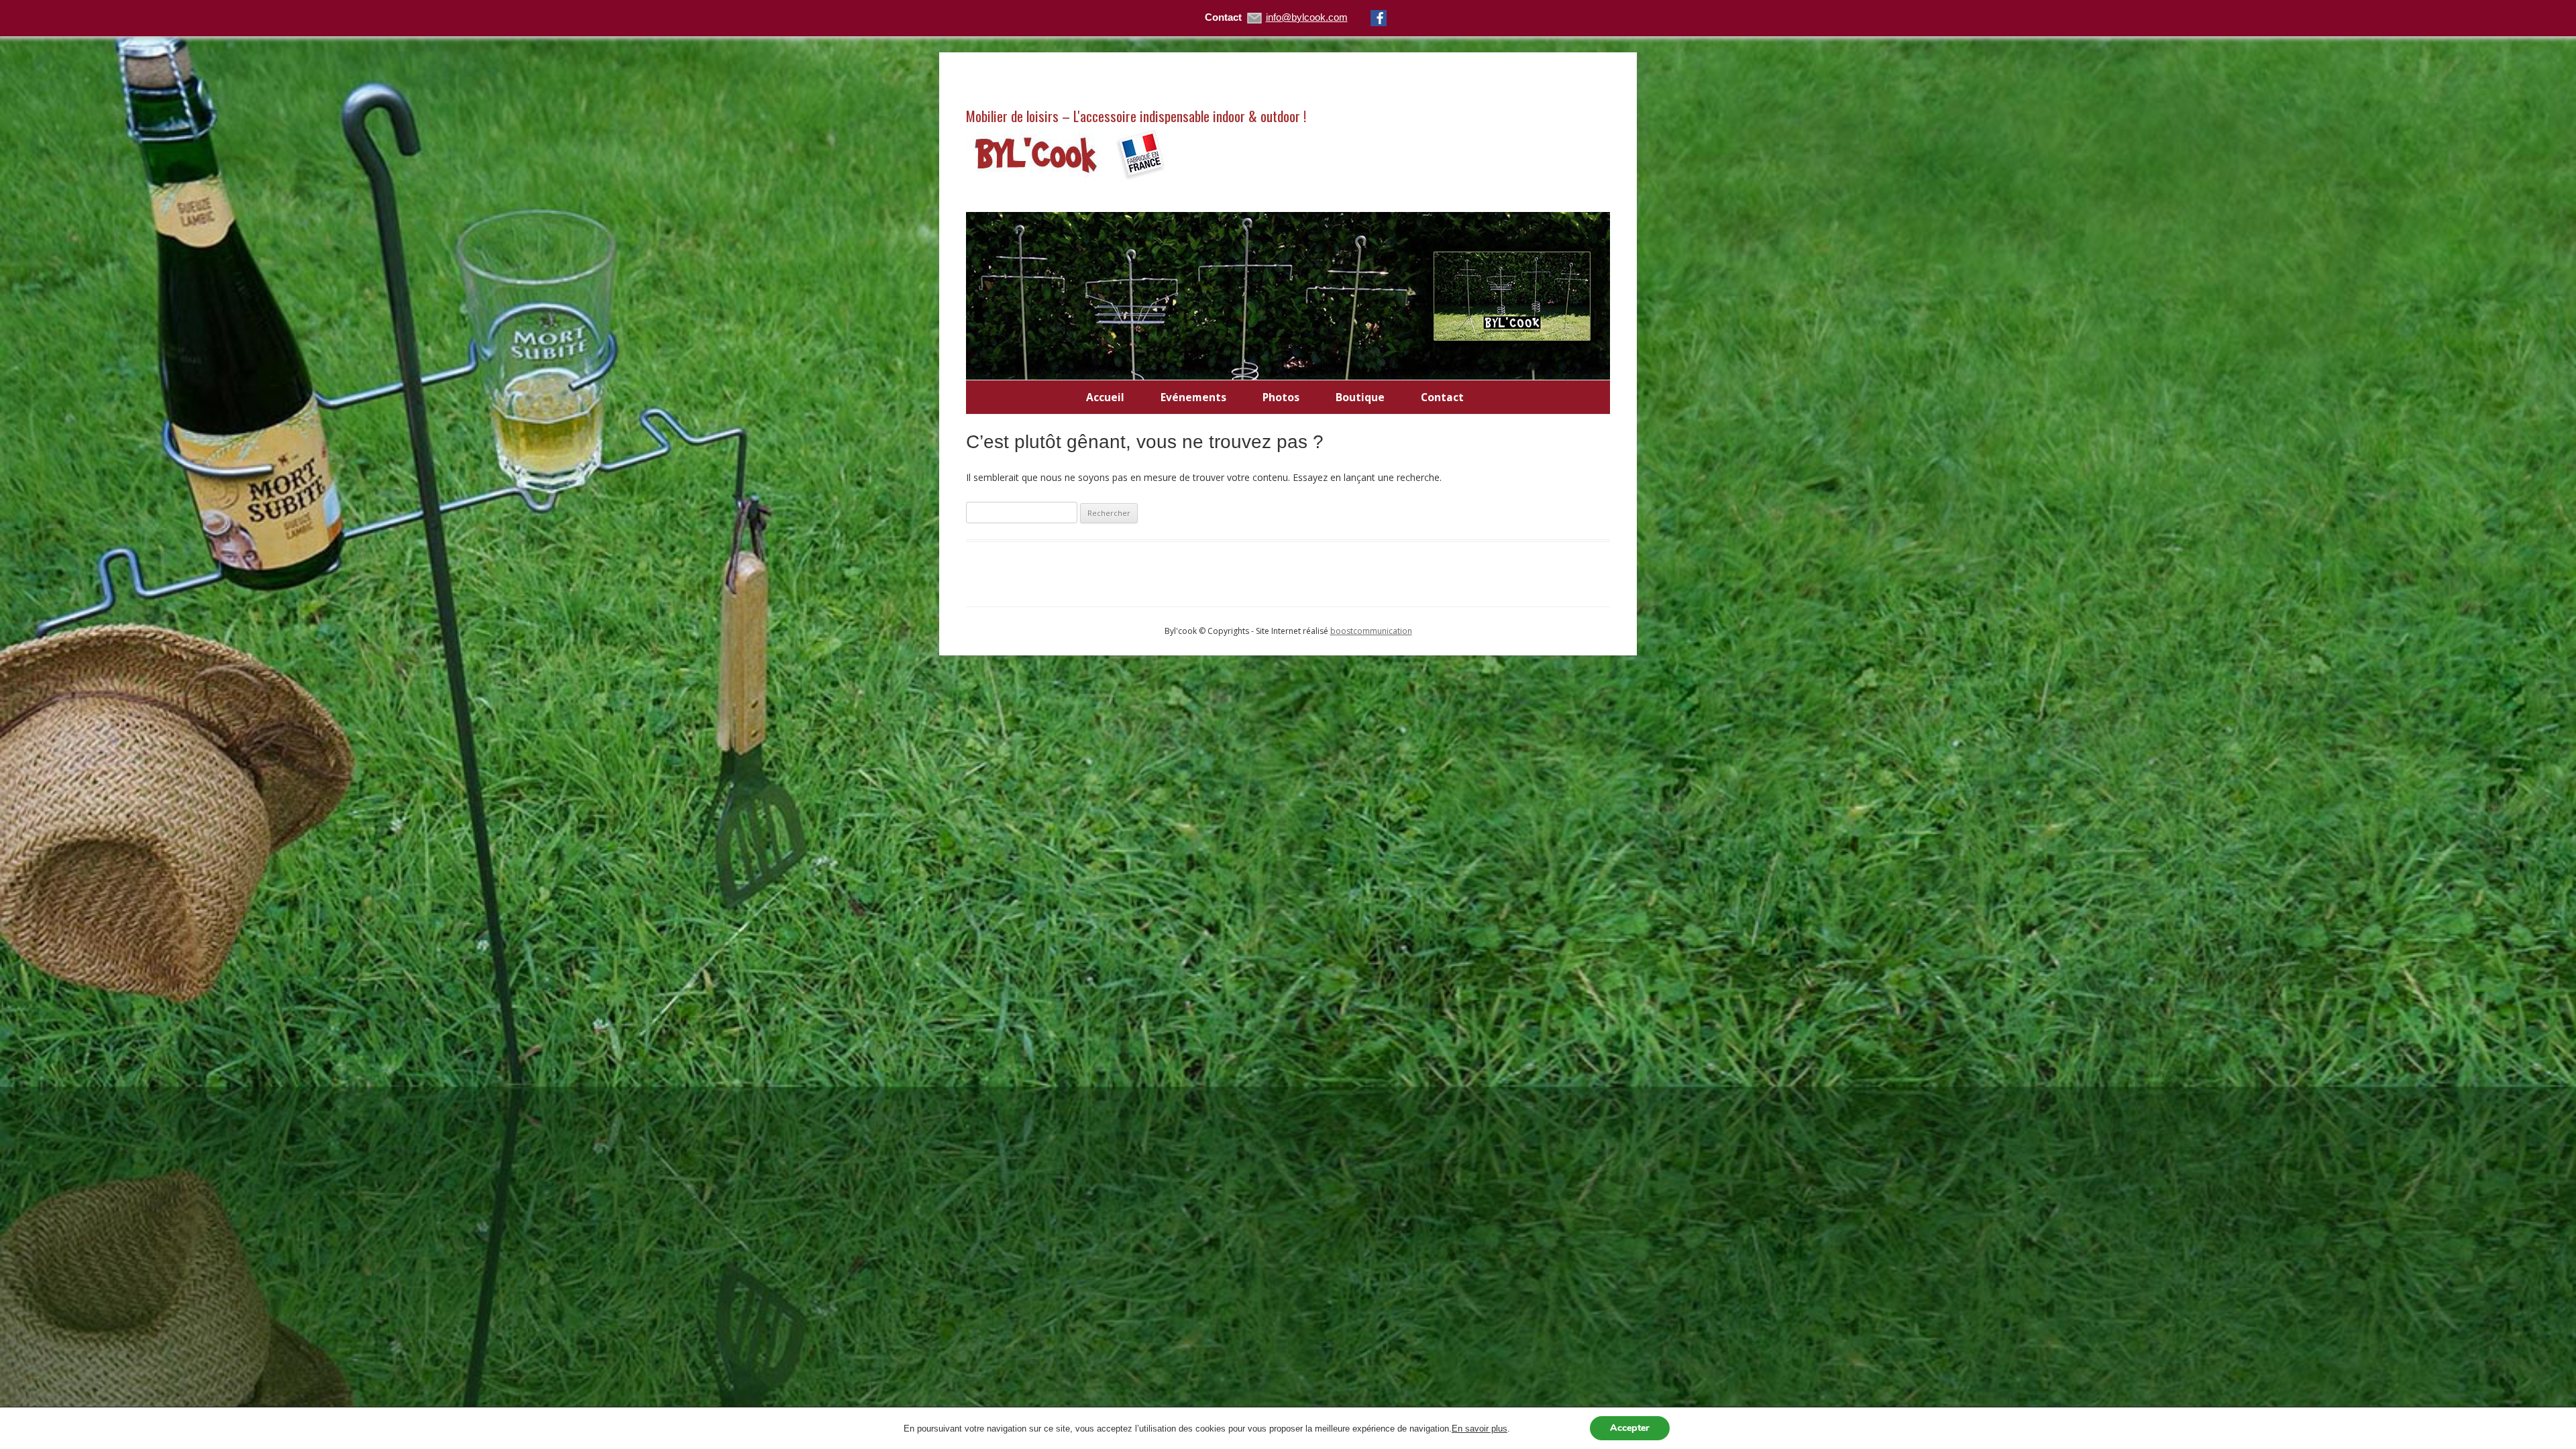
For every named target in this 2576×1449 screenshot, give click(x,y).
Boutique (1360, 397)
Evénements (1193, 397)
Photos (1281, 397)
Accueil (1105, 397)
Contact (1442, 397)
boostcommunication (1371, 631)
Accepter (1630, 1428)
